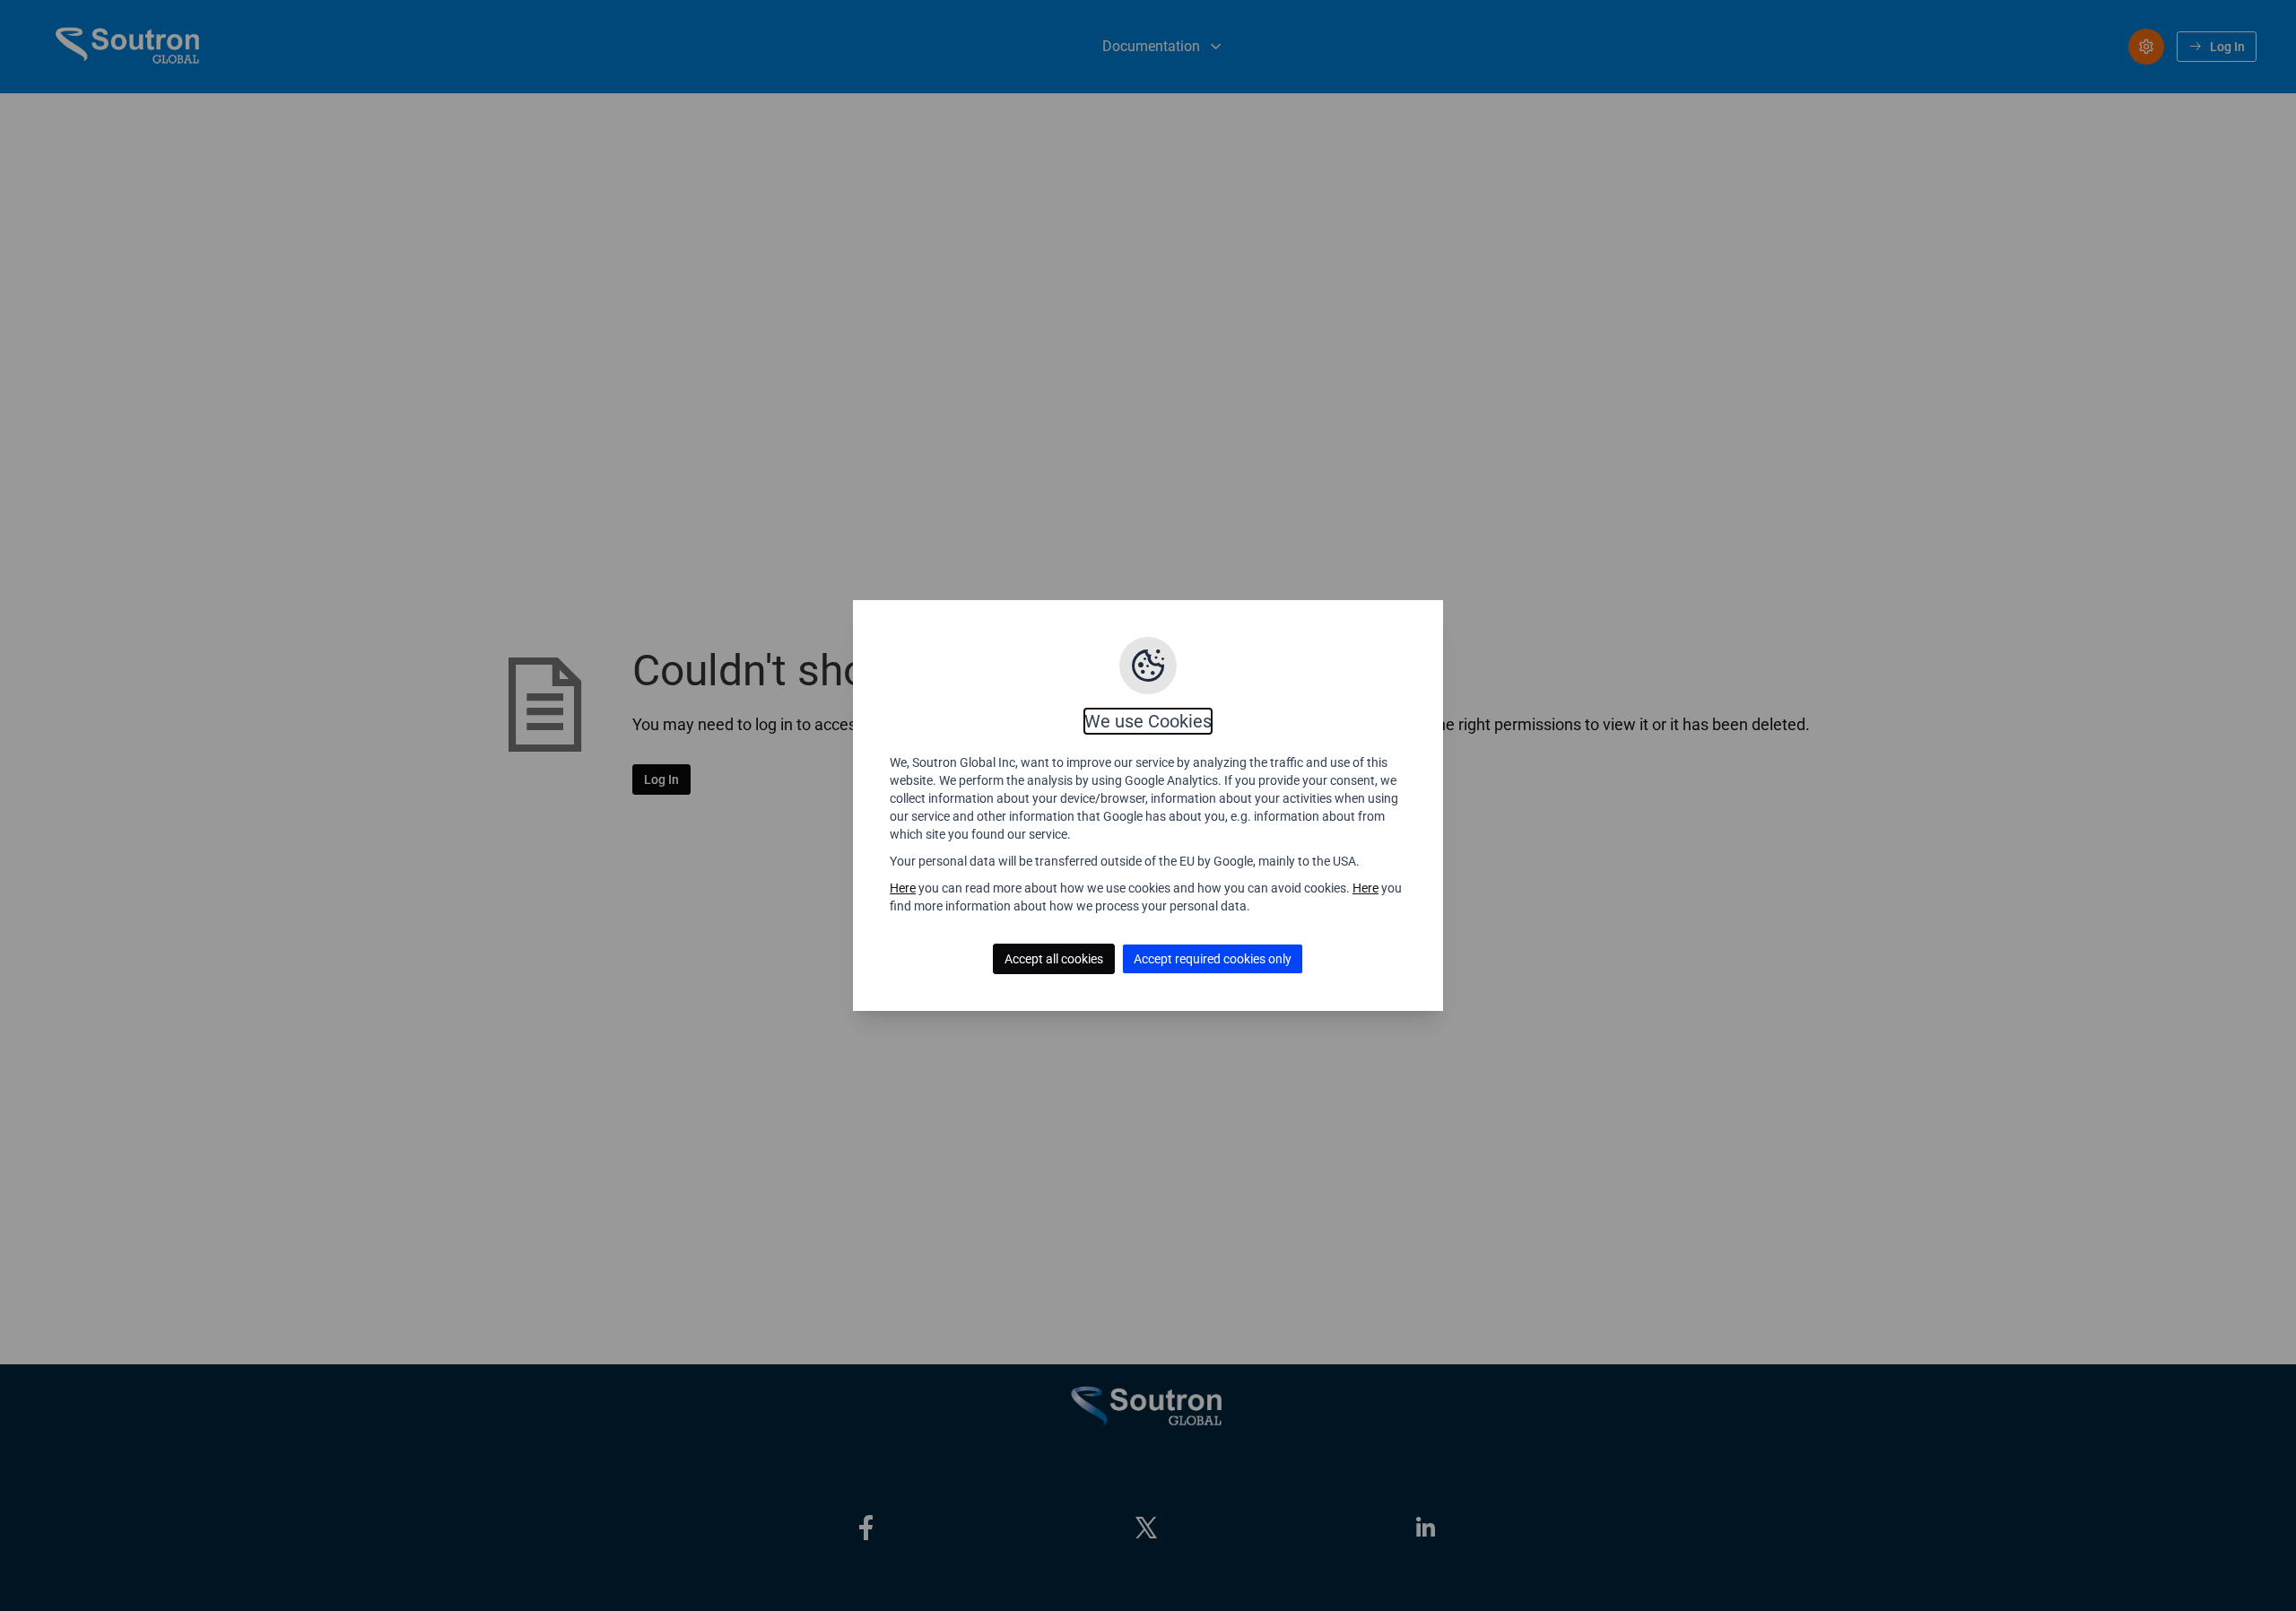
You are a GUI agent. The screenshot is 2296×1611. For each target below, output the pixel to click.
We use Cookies (1148, 721)
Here (903, 888)
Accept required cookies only (1213, 959)
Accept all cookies (1054, 959)
